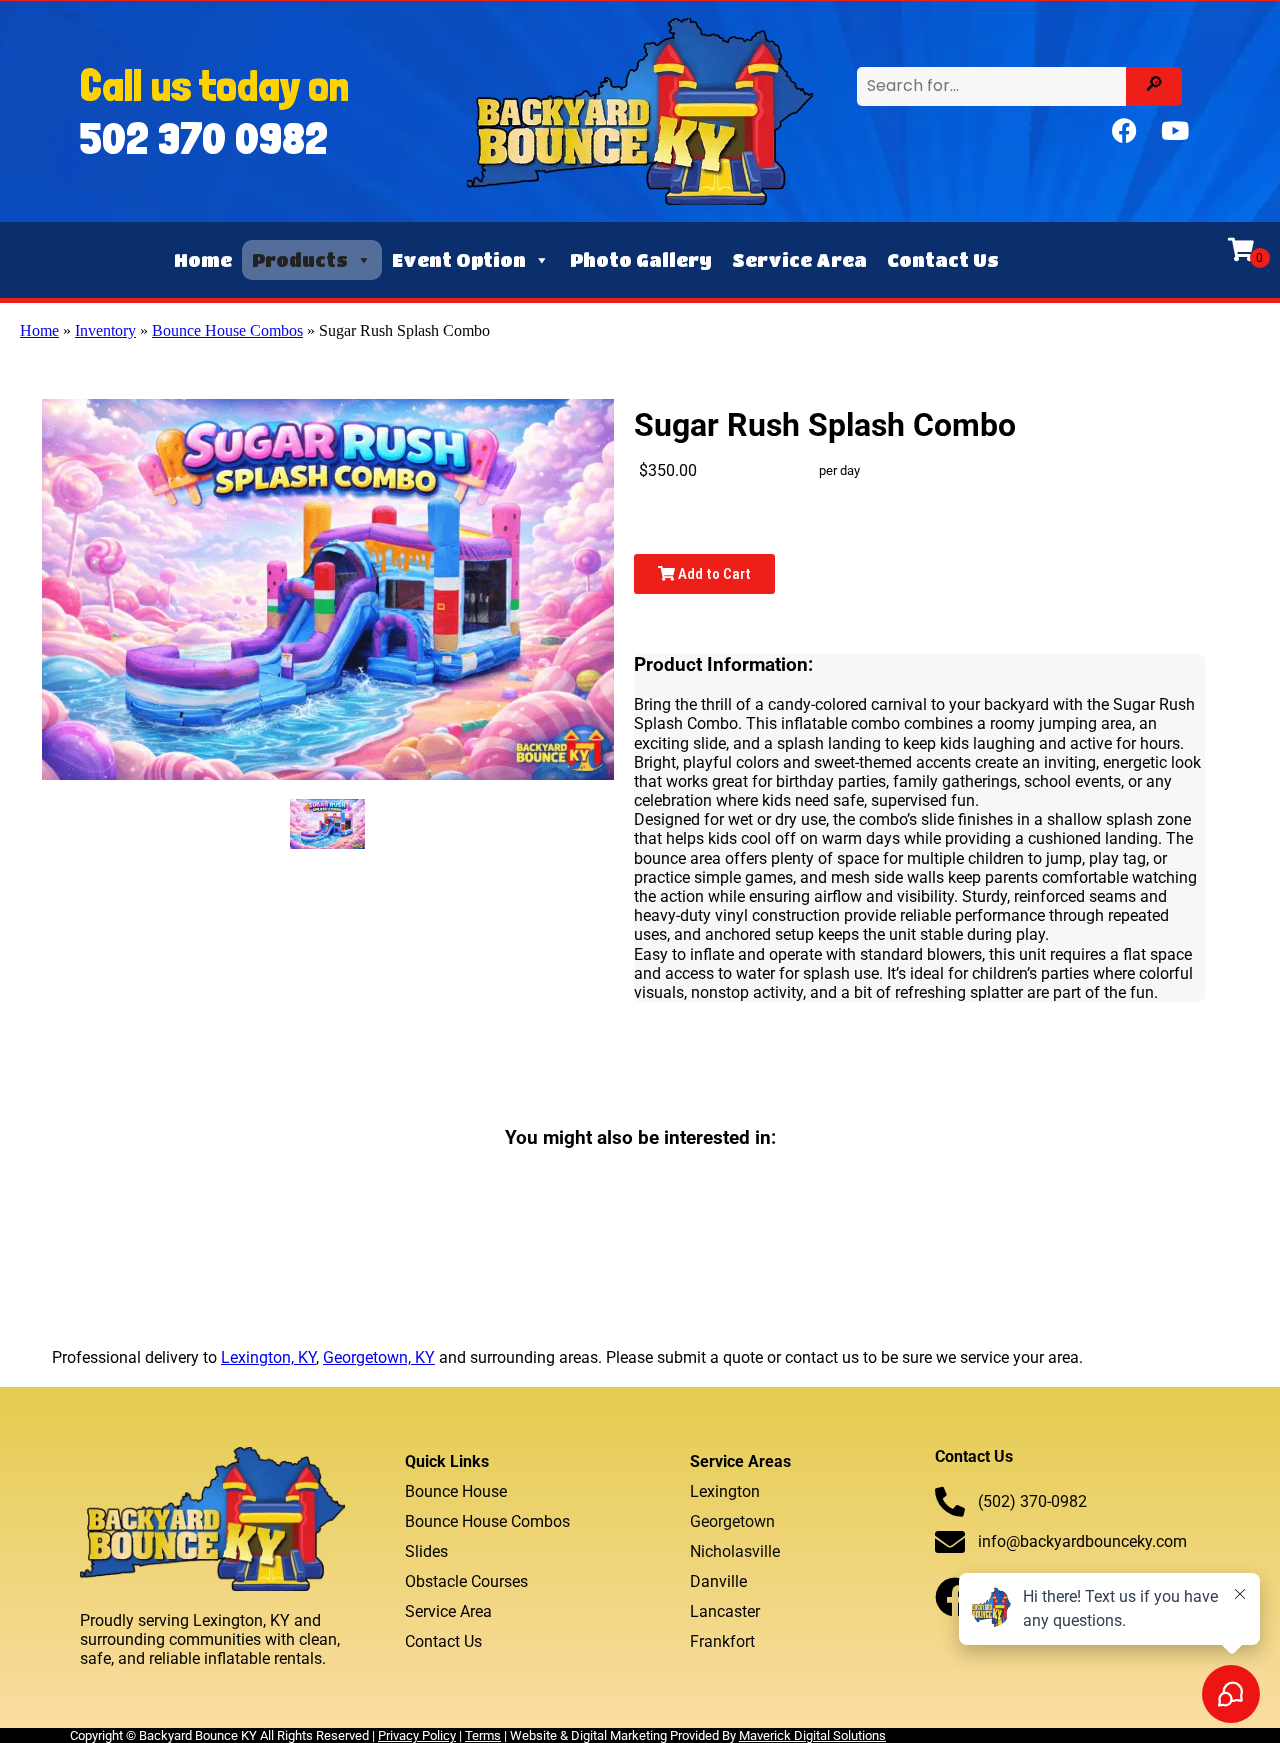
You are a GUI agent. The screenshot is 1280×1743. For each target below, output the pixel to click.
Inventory (105, 330)
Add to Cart (713, 574)
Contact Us (943, 260)
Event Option (459, 260)
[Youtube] (1175, 131)
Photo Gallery (641, 260)
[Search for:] (994, 85)
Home (203, 260)
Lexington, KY (268, 1357)
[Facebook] (1125, 131)
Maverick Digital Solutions (812, 1735)
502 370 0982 (204, 138)
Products (300, 260)
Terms (483, 1735)
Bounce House (456, 1491)
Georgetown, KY (379, 1357)
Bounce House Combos (227, 330)
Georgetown (732, 1521)
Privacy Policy (417, 1735)
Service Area (799, 260)
